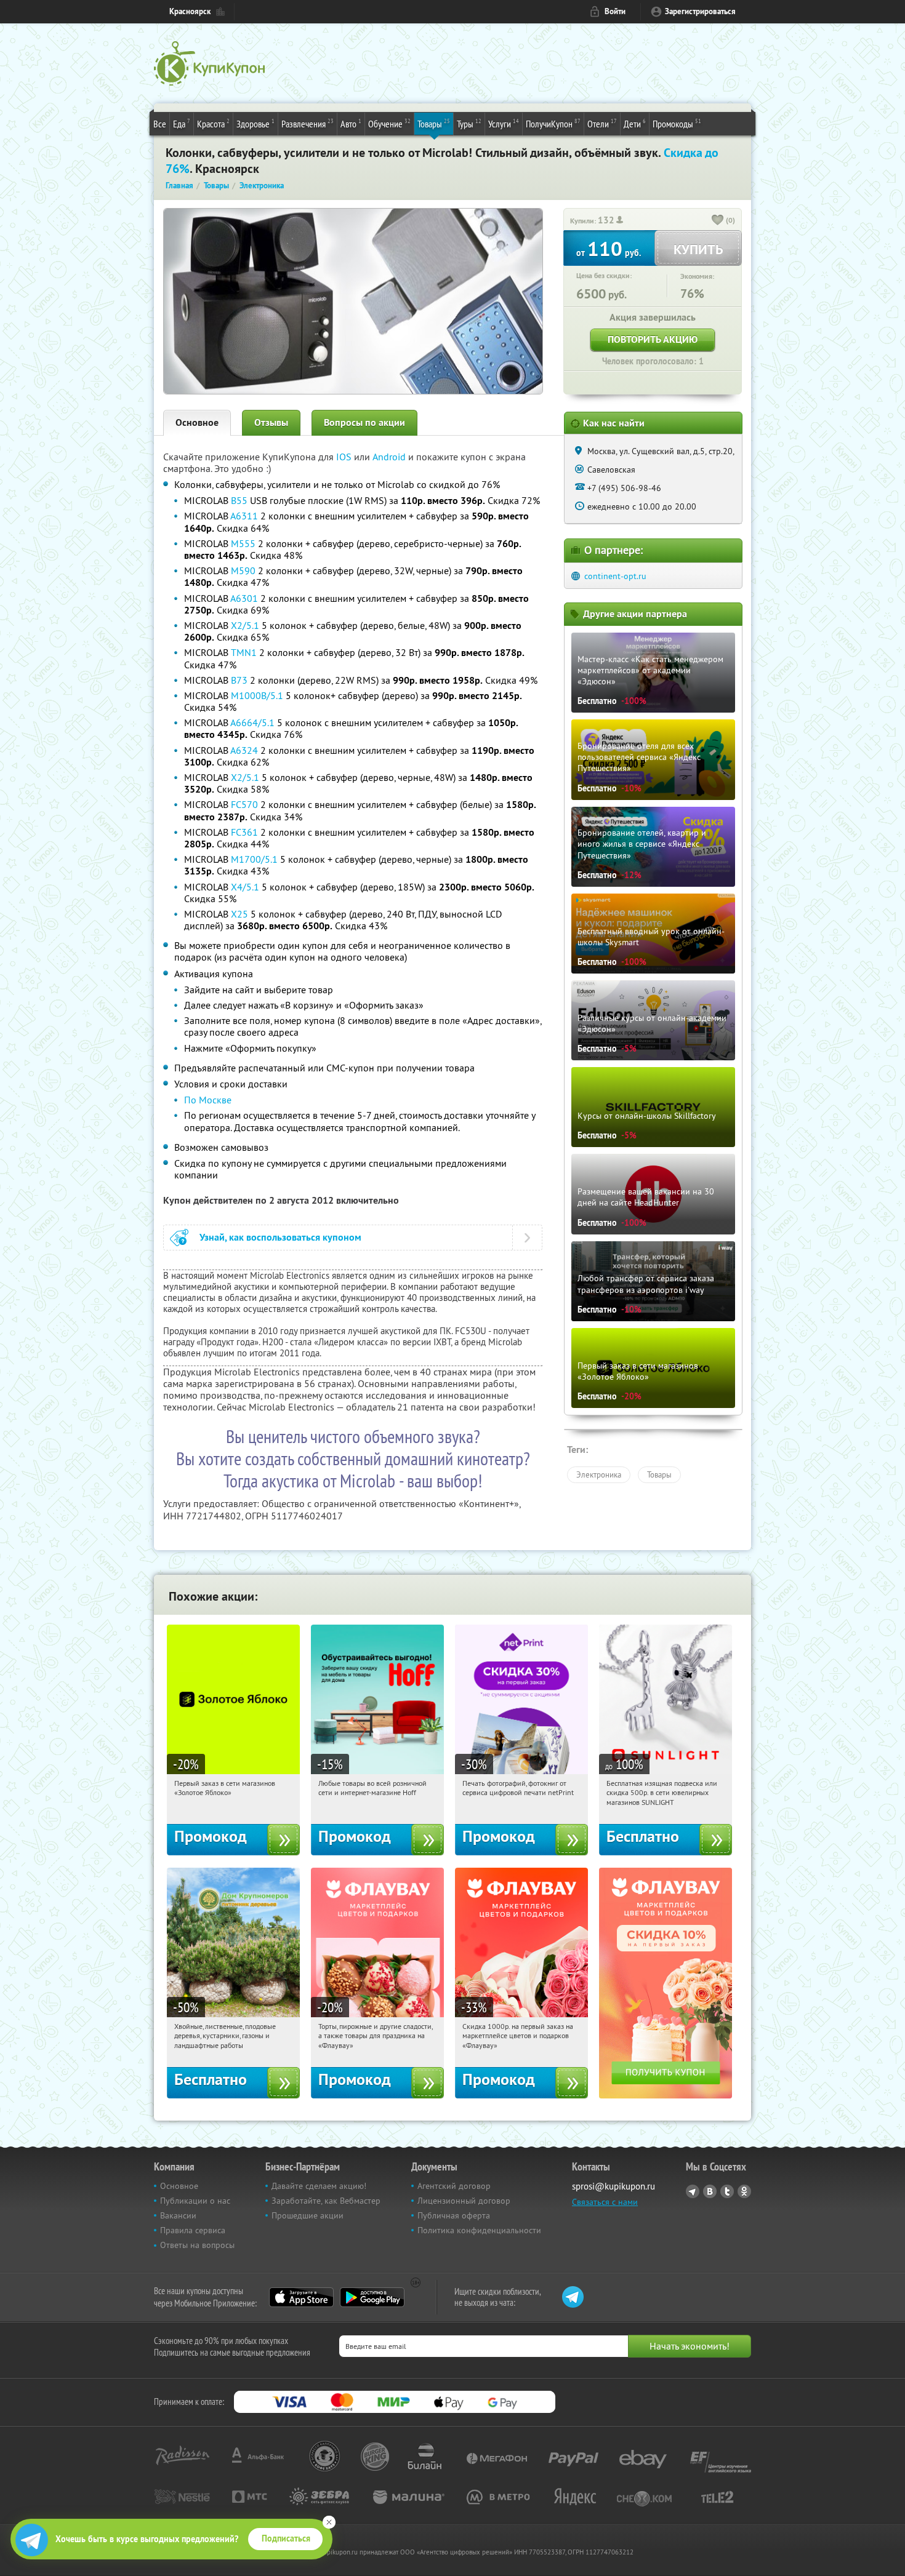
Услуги (504, 123)
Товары (434, 123)
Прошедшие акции (308, 2215)
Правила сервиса (193, 2230)
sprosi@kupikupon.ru (613, 2186)
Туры (469, 123)
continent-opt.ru (615, 576)
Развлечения (308, 123)
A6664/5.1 (252, 722)
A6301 (244, 598)
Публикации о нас (195, 2201)
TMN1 (244, 652)
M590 (243, 570)
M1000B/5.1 (257, 695)
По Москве (208, 1100)
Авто (351, 123)
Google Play (372, 2297)
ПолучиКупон (553, 123)
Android (390, 457)
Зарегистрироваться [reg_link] (700, 11)
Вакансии (178, 2215)
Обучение (389, 123)
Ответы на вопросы (197, 2245)
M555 (243, 543)
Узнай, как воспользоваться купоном (280, 1237)
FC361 (244, 832)
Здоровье (255, 123)
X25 (239, 914)
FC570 (244, 804)
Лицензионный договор (464, 2201)
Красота (213, 123)
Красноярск (190, 11)
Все (160, 124)
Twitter (727, 2191)
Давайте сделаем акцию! (319, 2186)
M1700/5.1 (254, 859)
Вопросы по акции (364, 422)
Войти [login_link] (615, 11)
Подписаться (286, 2538)
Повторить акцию (653, 339)
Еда (182, 123)
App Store (301, 2297)
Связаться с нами (605, 2202)
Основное (197, 422)
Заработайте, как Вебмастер (326, 2201)
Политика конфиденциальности (479, 2230)
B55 (239, 500)
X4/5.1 (245, 887)
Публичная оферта (454, 2215)
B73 (239, 680)
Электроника (599, 1474)
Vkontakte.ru (710, 2191)
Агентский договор (454, 2186)
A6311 (244, 516)
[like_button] (718, 221)
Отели (602, 123)
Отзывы (271, 422)
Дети (635, 123)
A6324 (244, 750)
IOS (345, 457)
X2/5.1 (245, 625)
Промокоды (677, 123)
